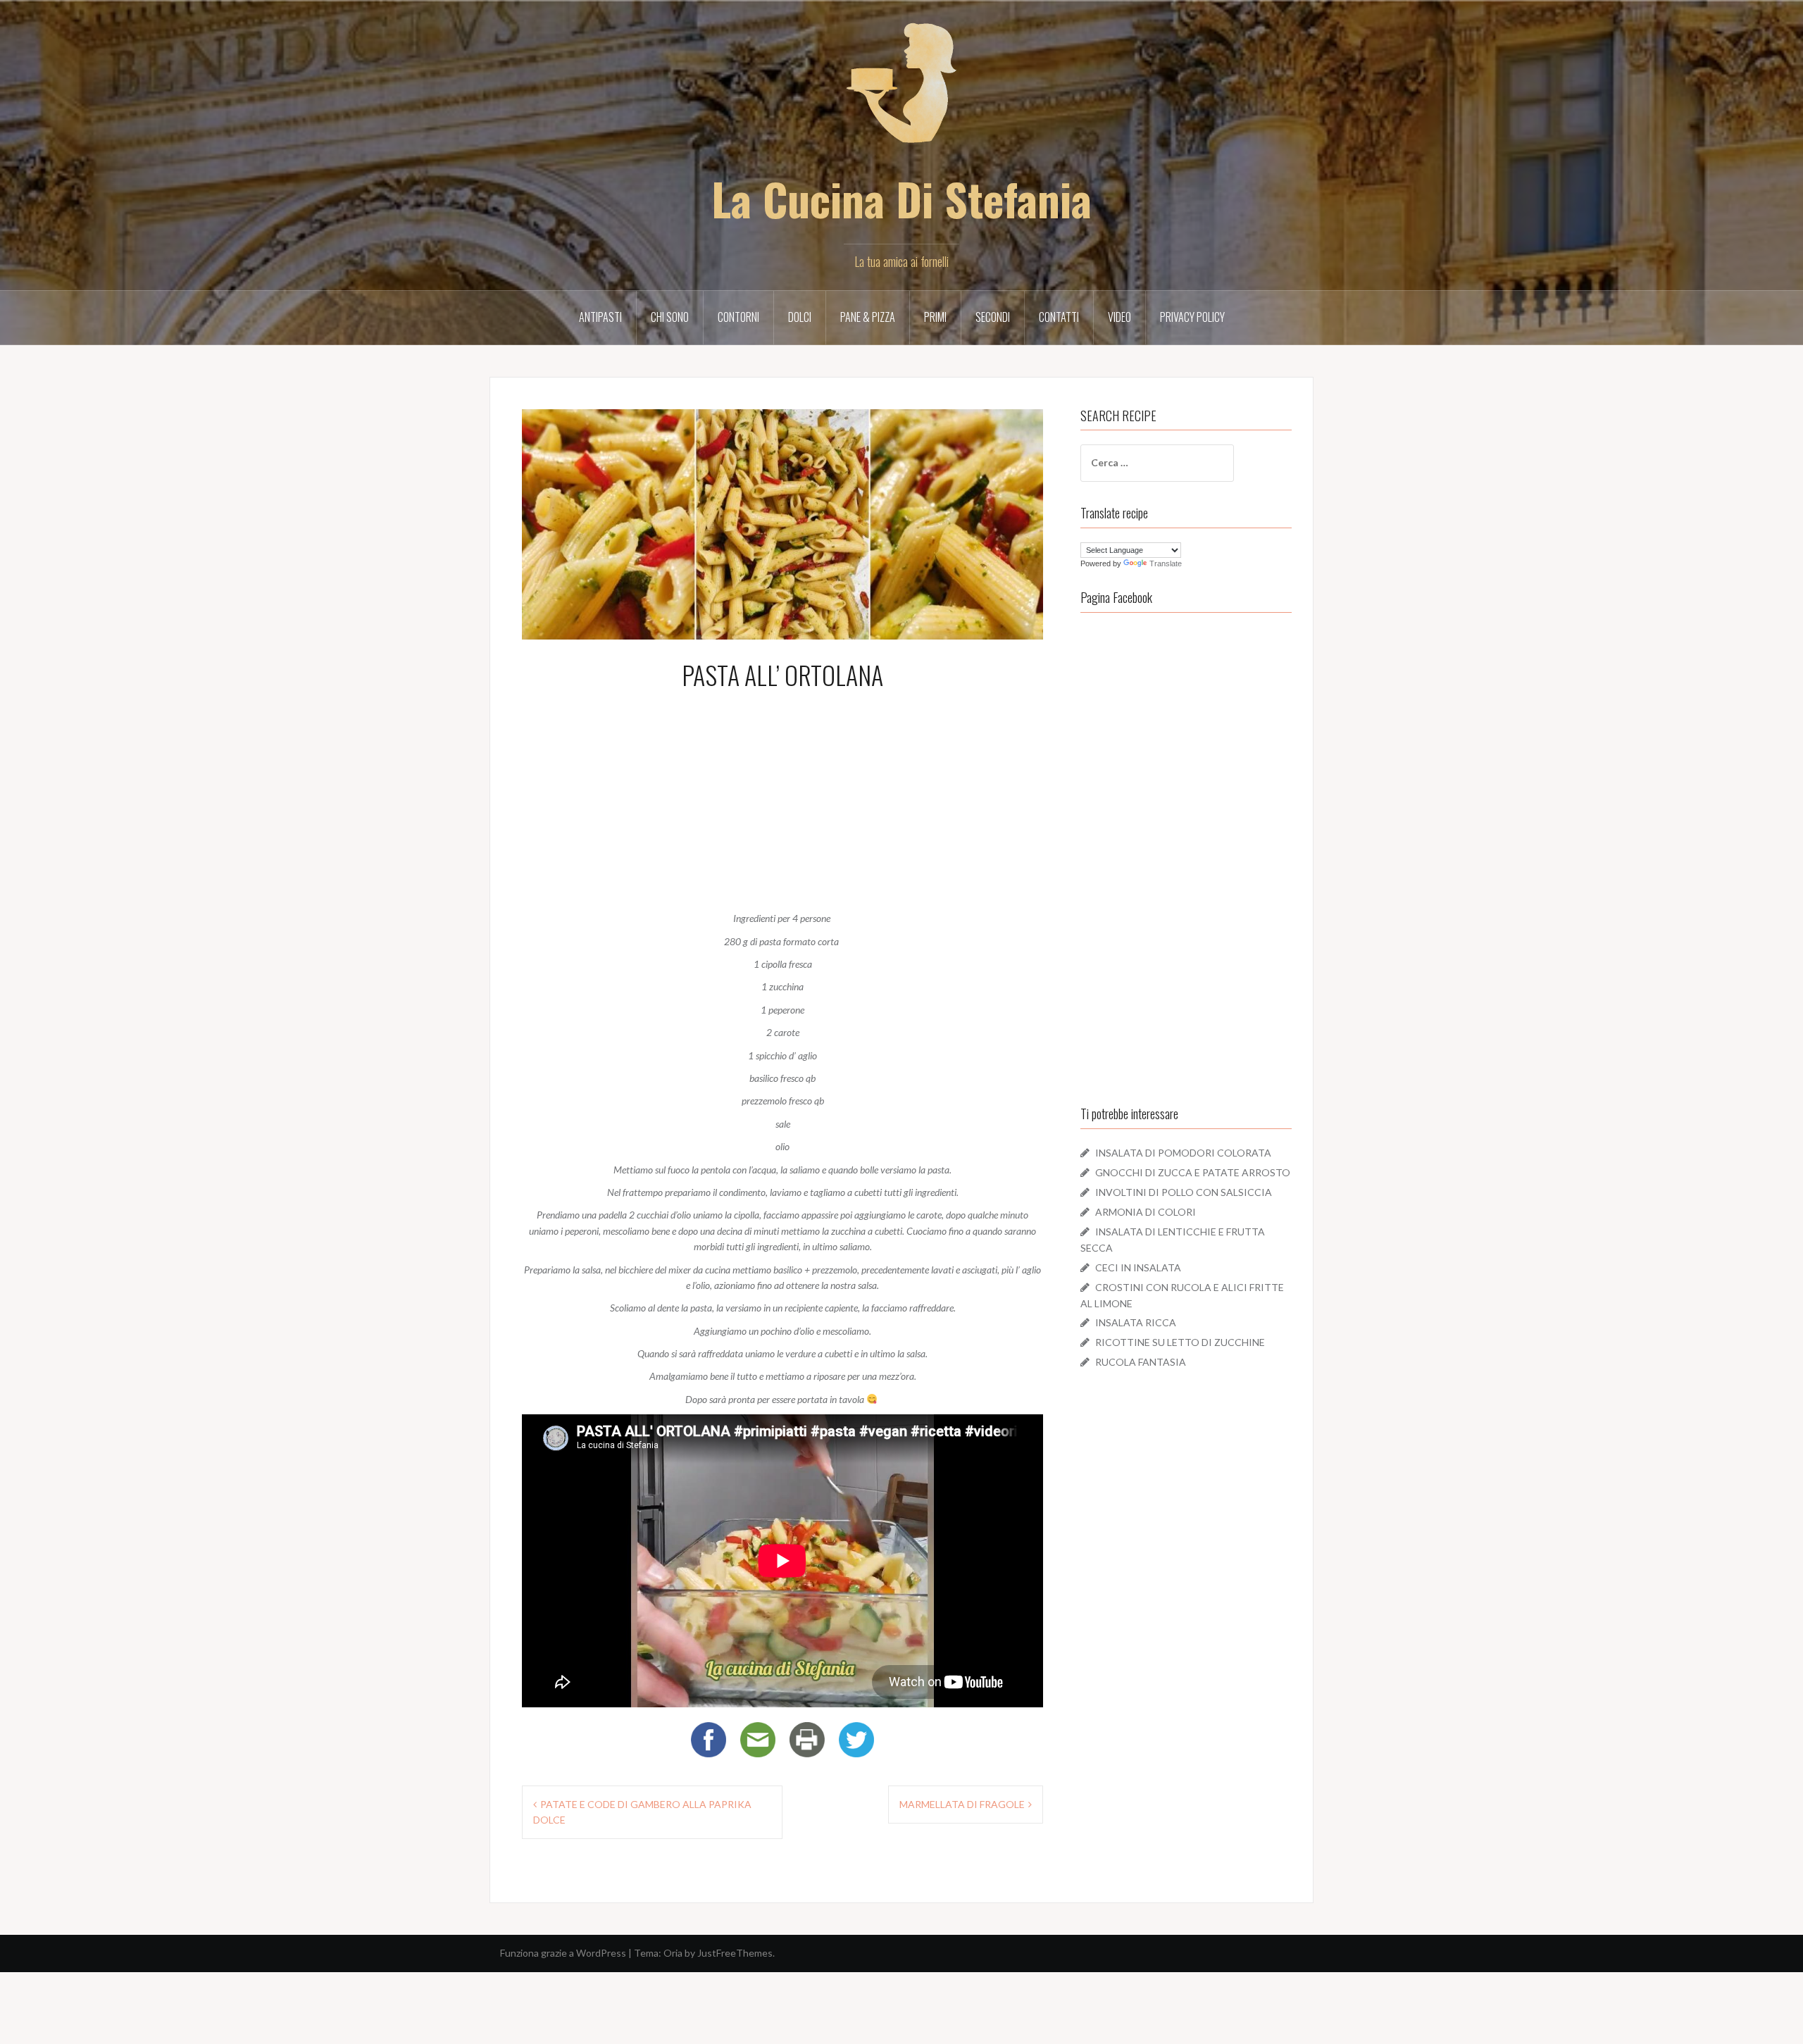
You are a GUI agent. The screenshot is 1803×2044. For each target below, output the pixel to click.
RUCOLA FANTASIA (1141, 1362)
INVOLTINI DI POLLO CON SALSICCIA (1184, 1192)
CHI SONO (670, 317)
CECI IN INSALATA (1138, 1267)
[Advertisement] (782, 797)
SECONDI (993, 317)
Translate (1166, 563)
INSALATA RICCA (1136, 1322)
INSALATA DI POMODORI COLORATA (1183, 1153)
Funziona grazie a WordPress (563, 1953)
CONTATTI (1059, 317)
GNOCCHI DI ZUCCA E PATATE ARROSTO (1193, 1172)
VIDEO (1119, 317)
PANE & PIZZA (868, 317)
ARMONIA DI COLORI (1146, 1212)
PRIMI (935, 317)
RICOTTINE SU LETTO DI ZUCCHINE (1180, 1342)
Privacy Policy (1192, 317)
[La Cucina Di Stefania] (901, 92)
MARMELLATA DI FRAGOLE (962, 1804)
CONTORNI (738, 317)
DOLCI (800, 317)
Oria (673, 1953)
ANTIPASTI (600, 317)
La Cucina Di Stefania (901, 198)
